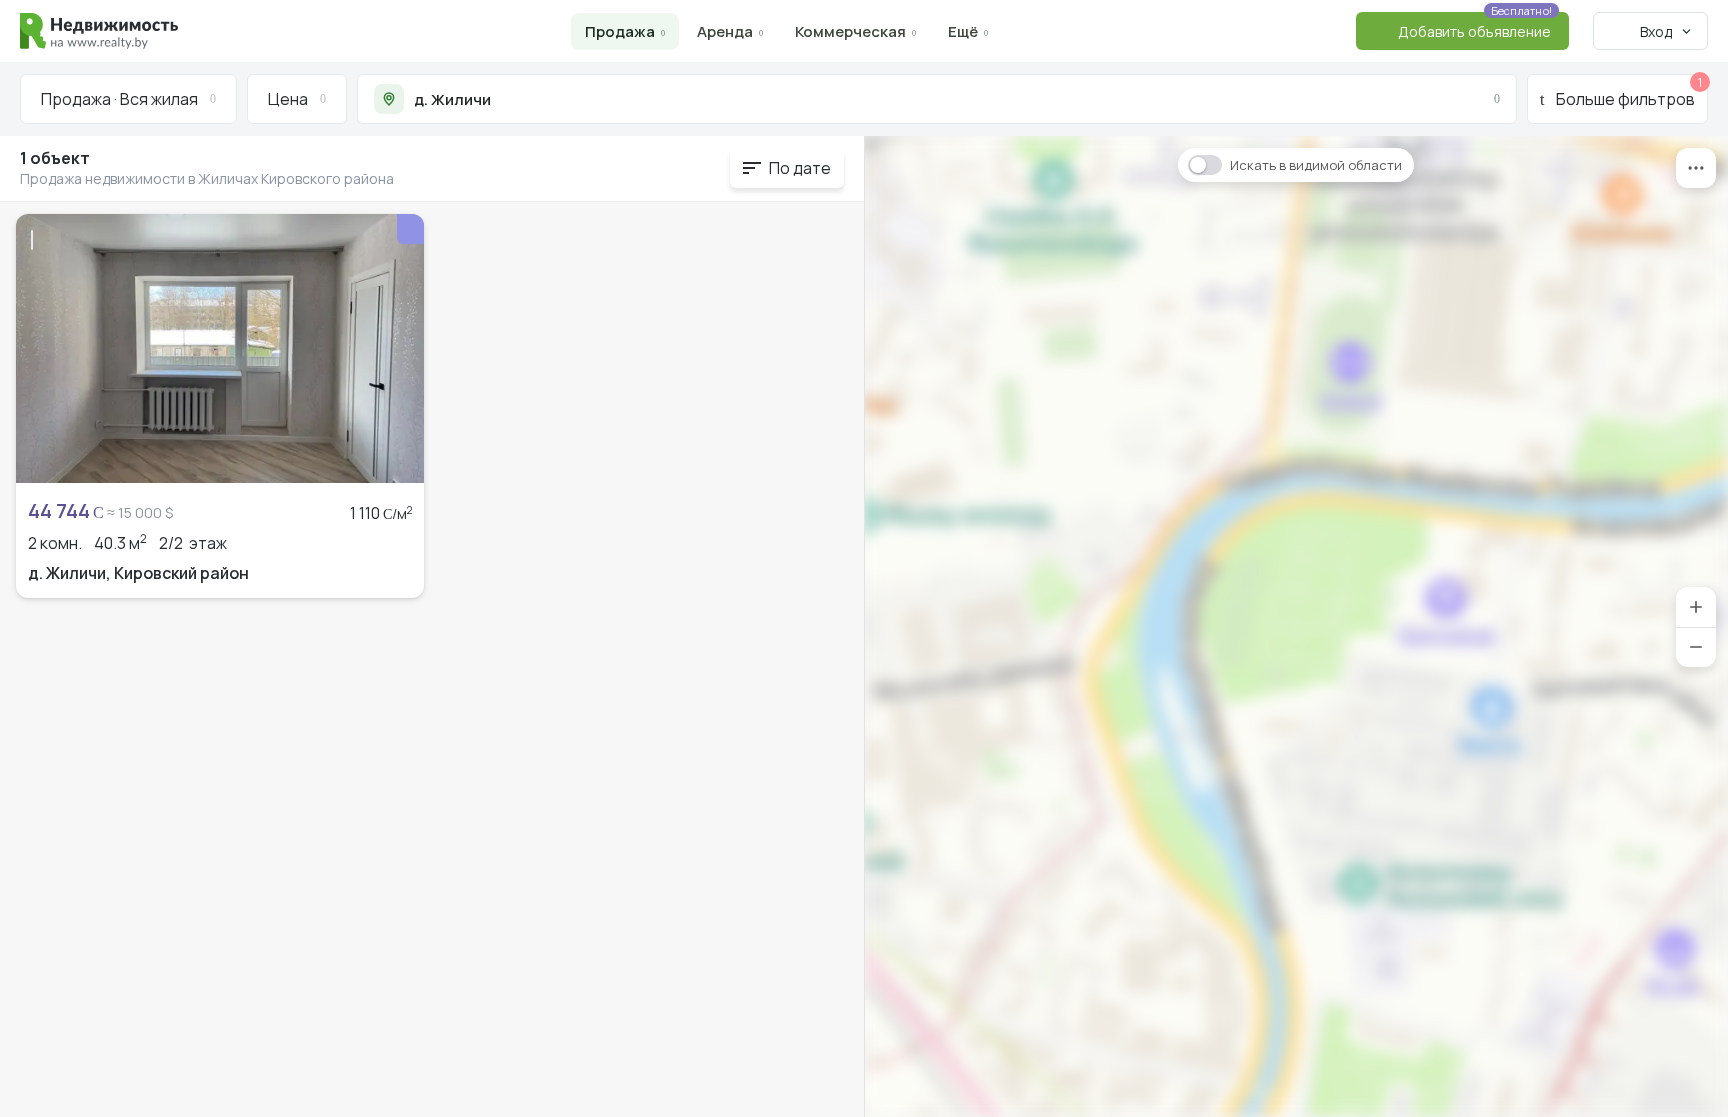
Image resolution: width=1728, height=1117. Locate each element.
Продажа (620, 31)
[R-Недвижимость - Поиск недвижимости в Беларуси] (99, 31)
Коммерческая (850, 31)
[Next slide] (398, 349)
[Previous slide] (42, 349)
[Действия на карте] (1696, 168)
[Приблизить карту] (1696, 607)
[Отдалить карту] (1696, 647)
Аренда (725, 31)
